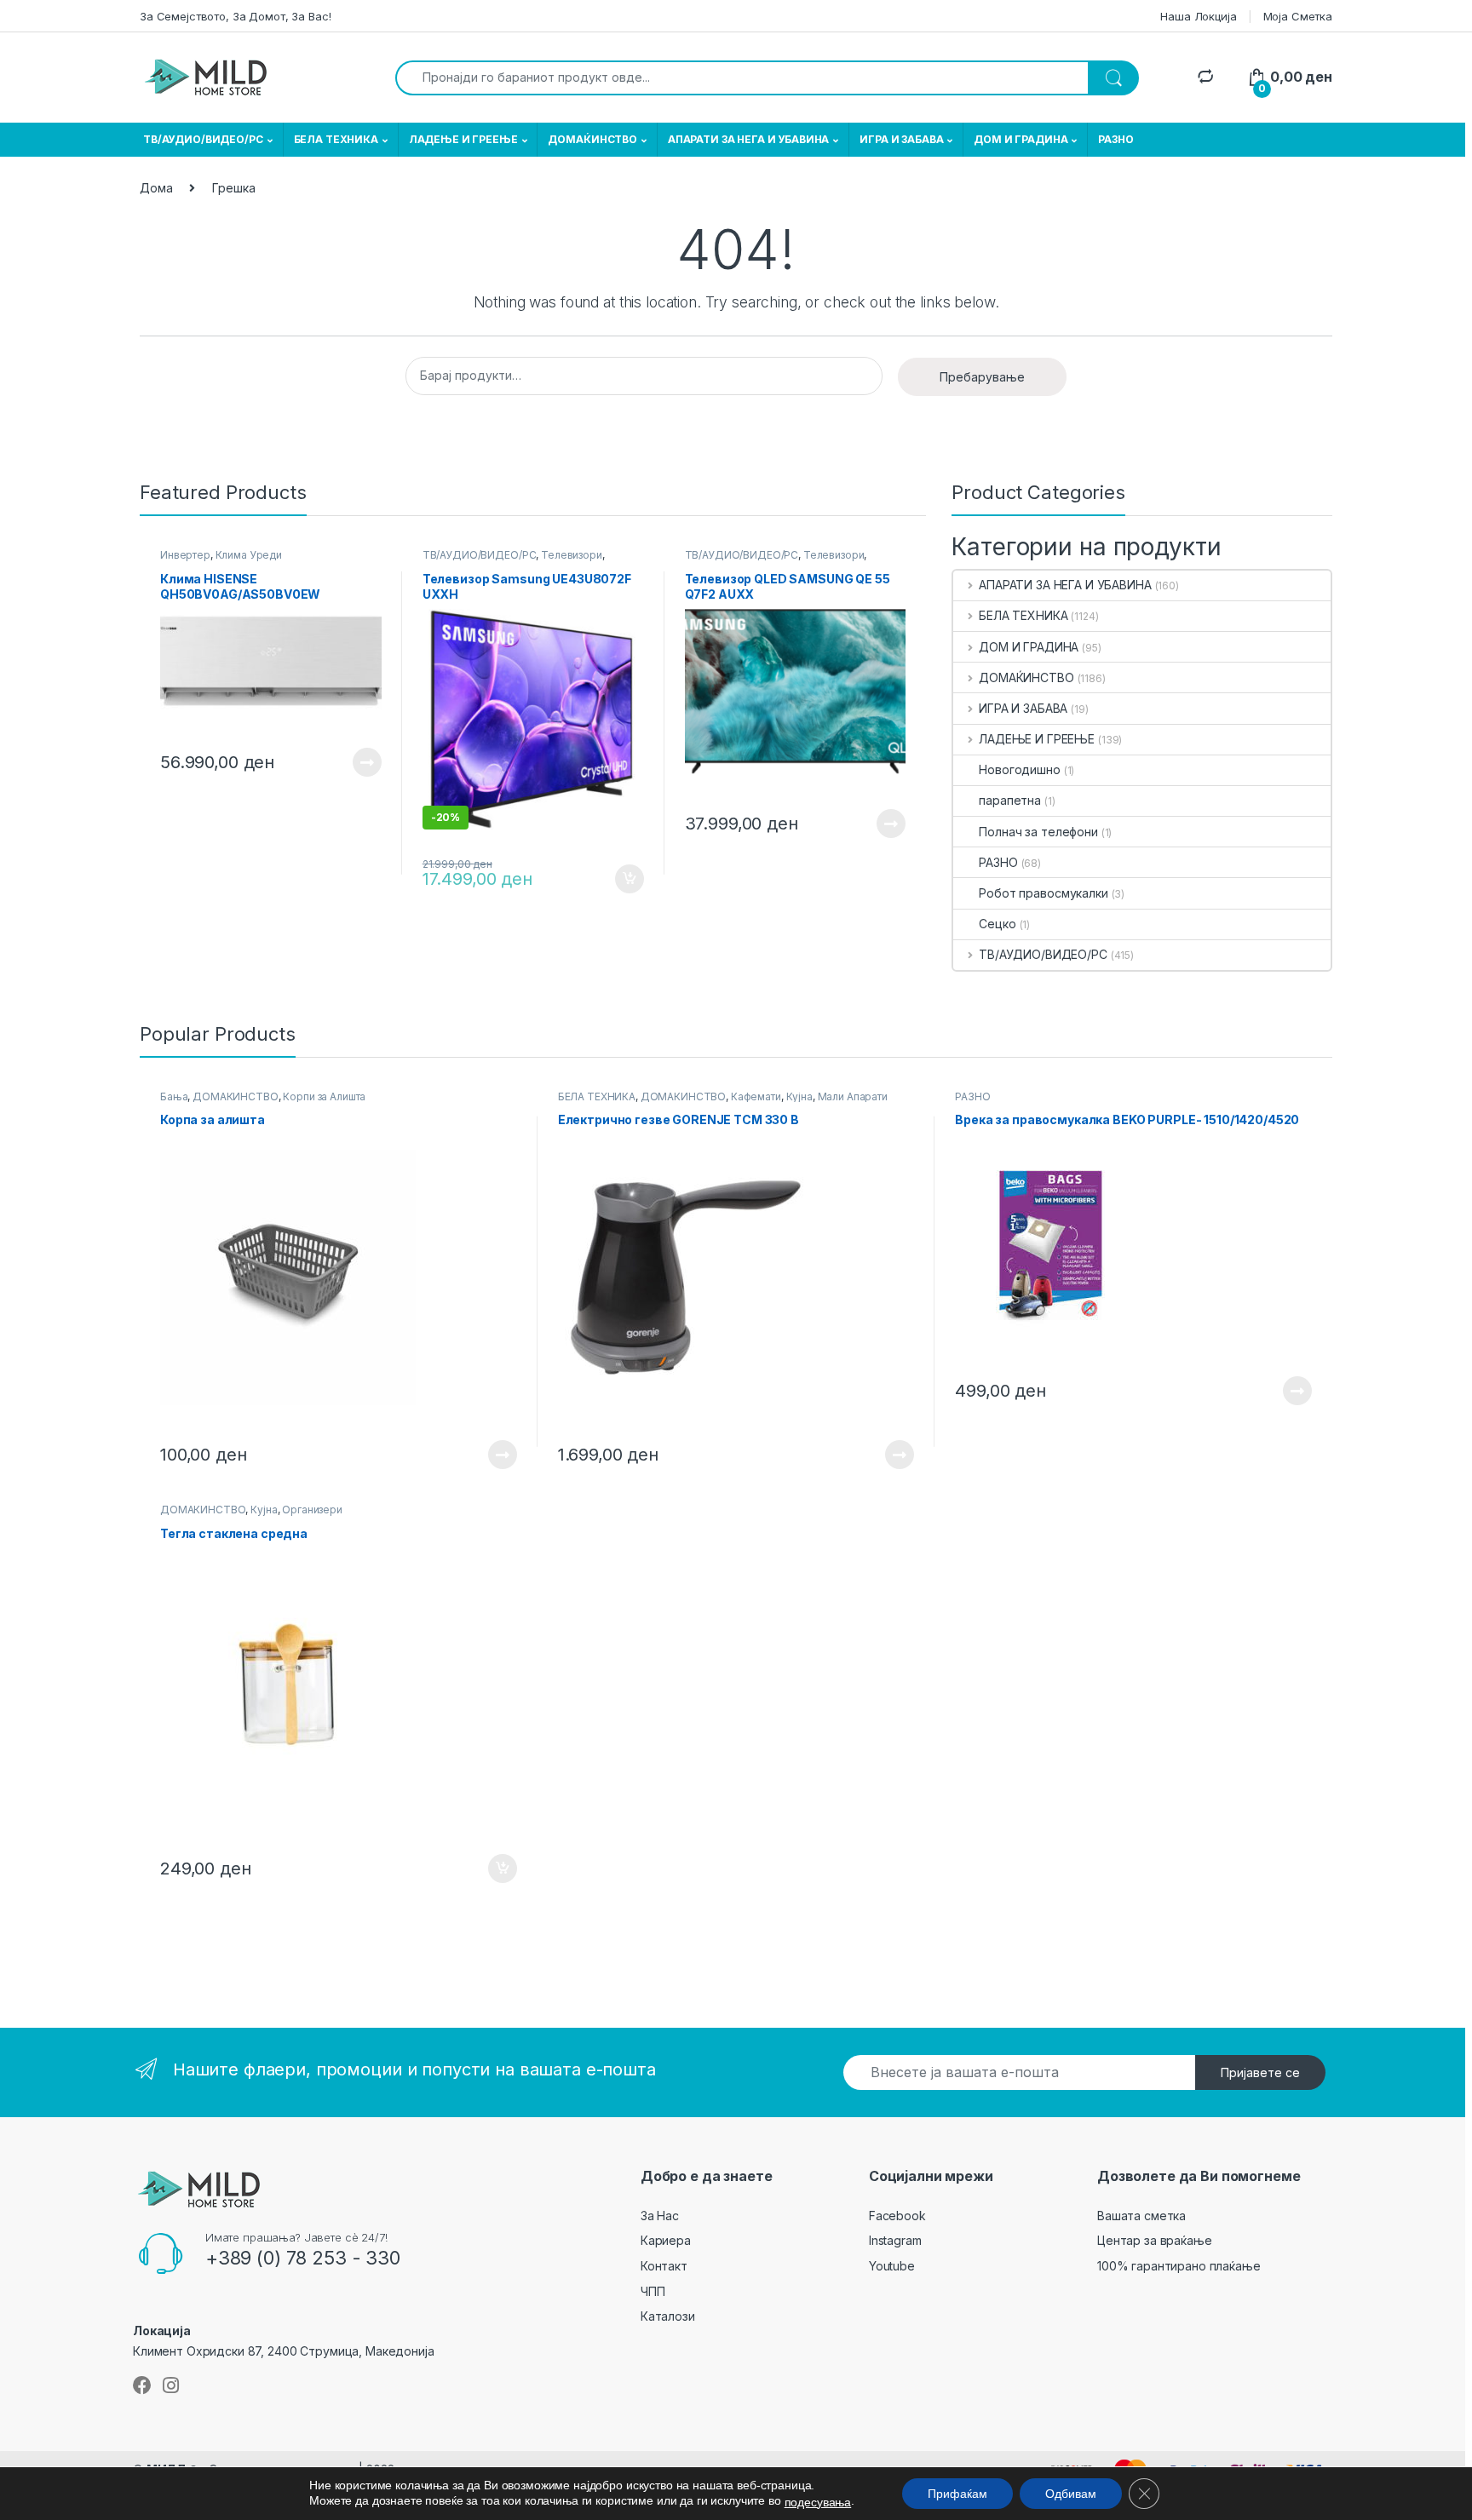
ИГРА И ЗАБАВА (901, 139)
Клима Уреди (249, 555)
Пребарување (982, 377)
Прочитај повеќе (355, 762)
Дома (156, 188)
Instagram (895, 2240)
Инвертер (185, 555)
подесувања (818, 2502)
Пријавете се (1260, 2072)
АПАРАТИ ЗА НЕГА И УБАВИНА (749, 139)
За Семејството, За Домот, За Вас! (235, 16)
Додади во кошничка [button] (616, 879)
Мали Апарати (853, 1096)
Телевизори (572, 555)
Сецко (997, 924)
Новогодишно (1019, 769)
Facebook (897, 2216)
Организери (312, 1510)
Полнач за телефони (1038, 832)
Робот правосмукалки (1043, 893)
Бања (174, 1096)
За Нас (660, 2216)
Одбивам (1071, 2494)
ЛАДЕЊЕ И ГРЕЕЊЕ (463, 139)
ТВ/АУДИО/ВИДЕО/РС (203, 139)
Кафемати (756, 1096)
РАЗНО (1115, 139)
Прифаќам (957, 2494)
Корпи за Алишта (324, 1096)
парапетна (1010, 800)
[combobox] (742, 78)
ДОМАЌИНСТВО (592, 139)
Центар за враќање (1155, 2240)
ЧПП (653, 2291)
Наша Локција (1198, 16)
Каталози (668, 2316)
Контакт (664, 2266)
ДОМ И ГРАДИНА (1021, 139)
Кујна (799, 1096)
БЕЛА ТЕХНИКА (336, 139)
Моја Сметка (1298, 16)
